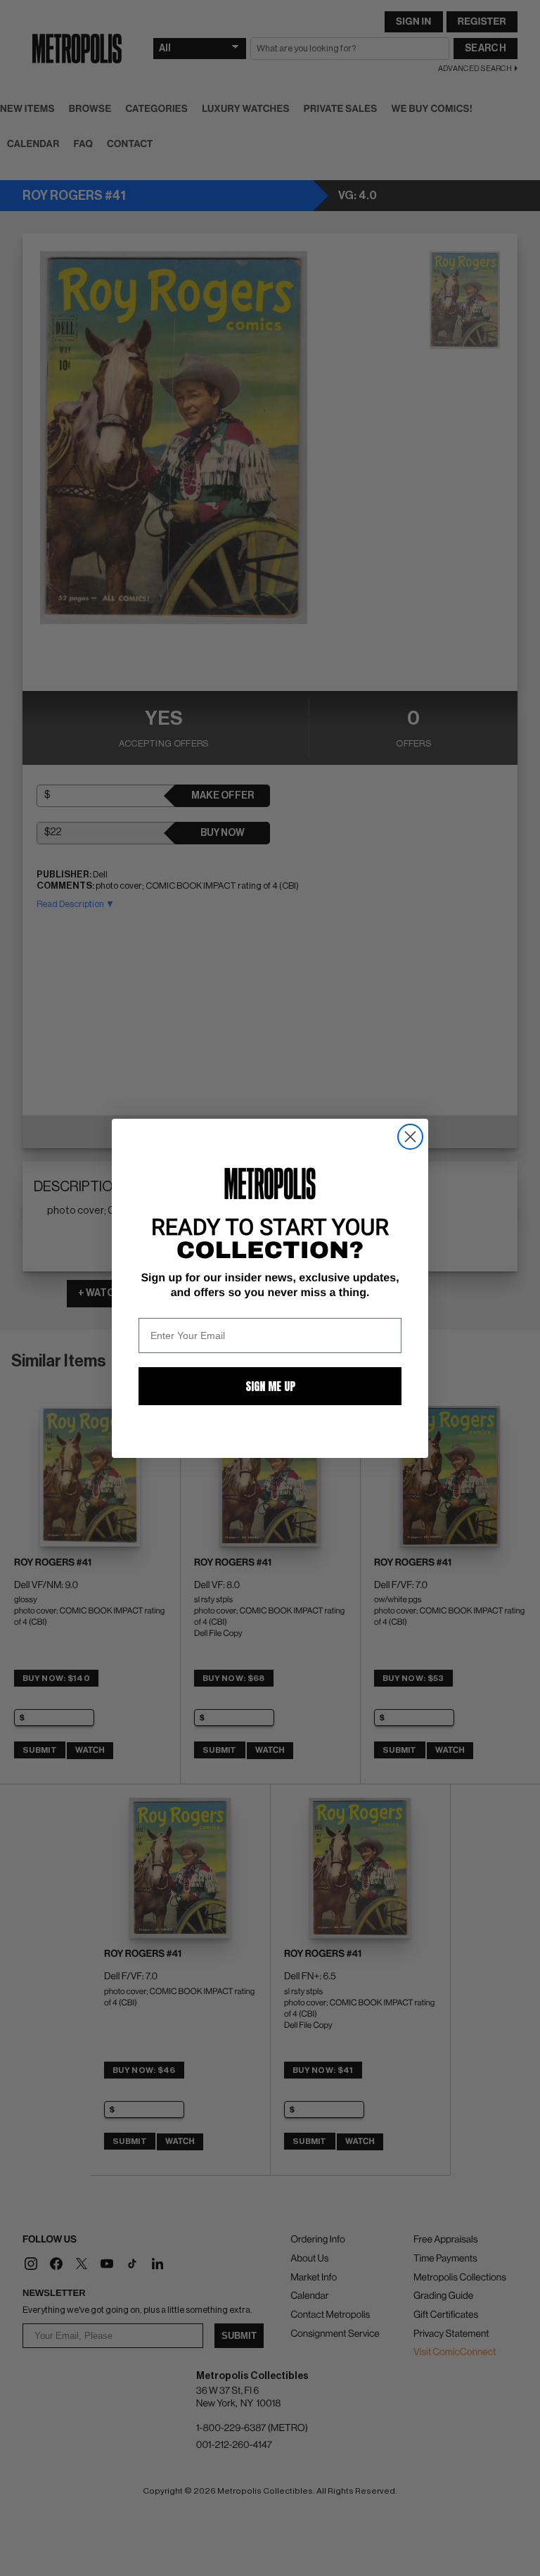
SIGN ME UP (270, 1386)
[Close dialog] (410, 1137)
